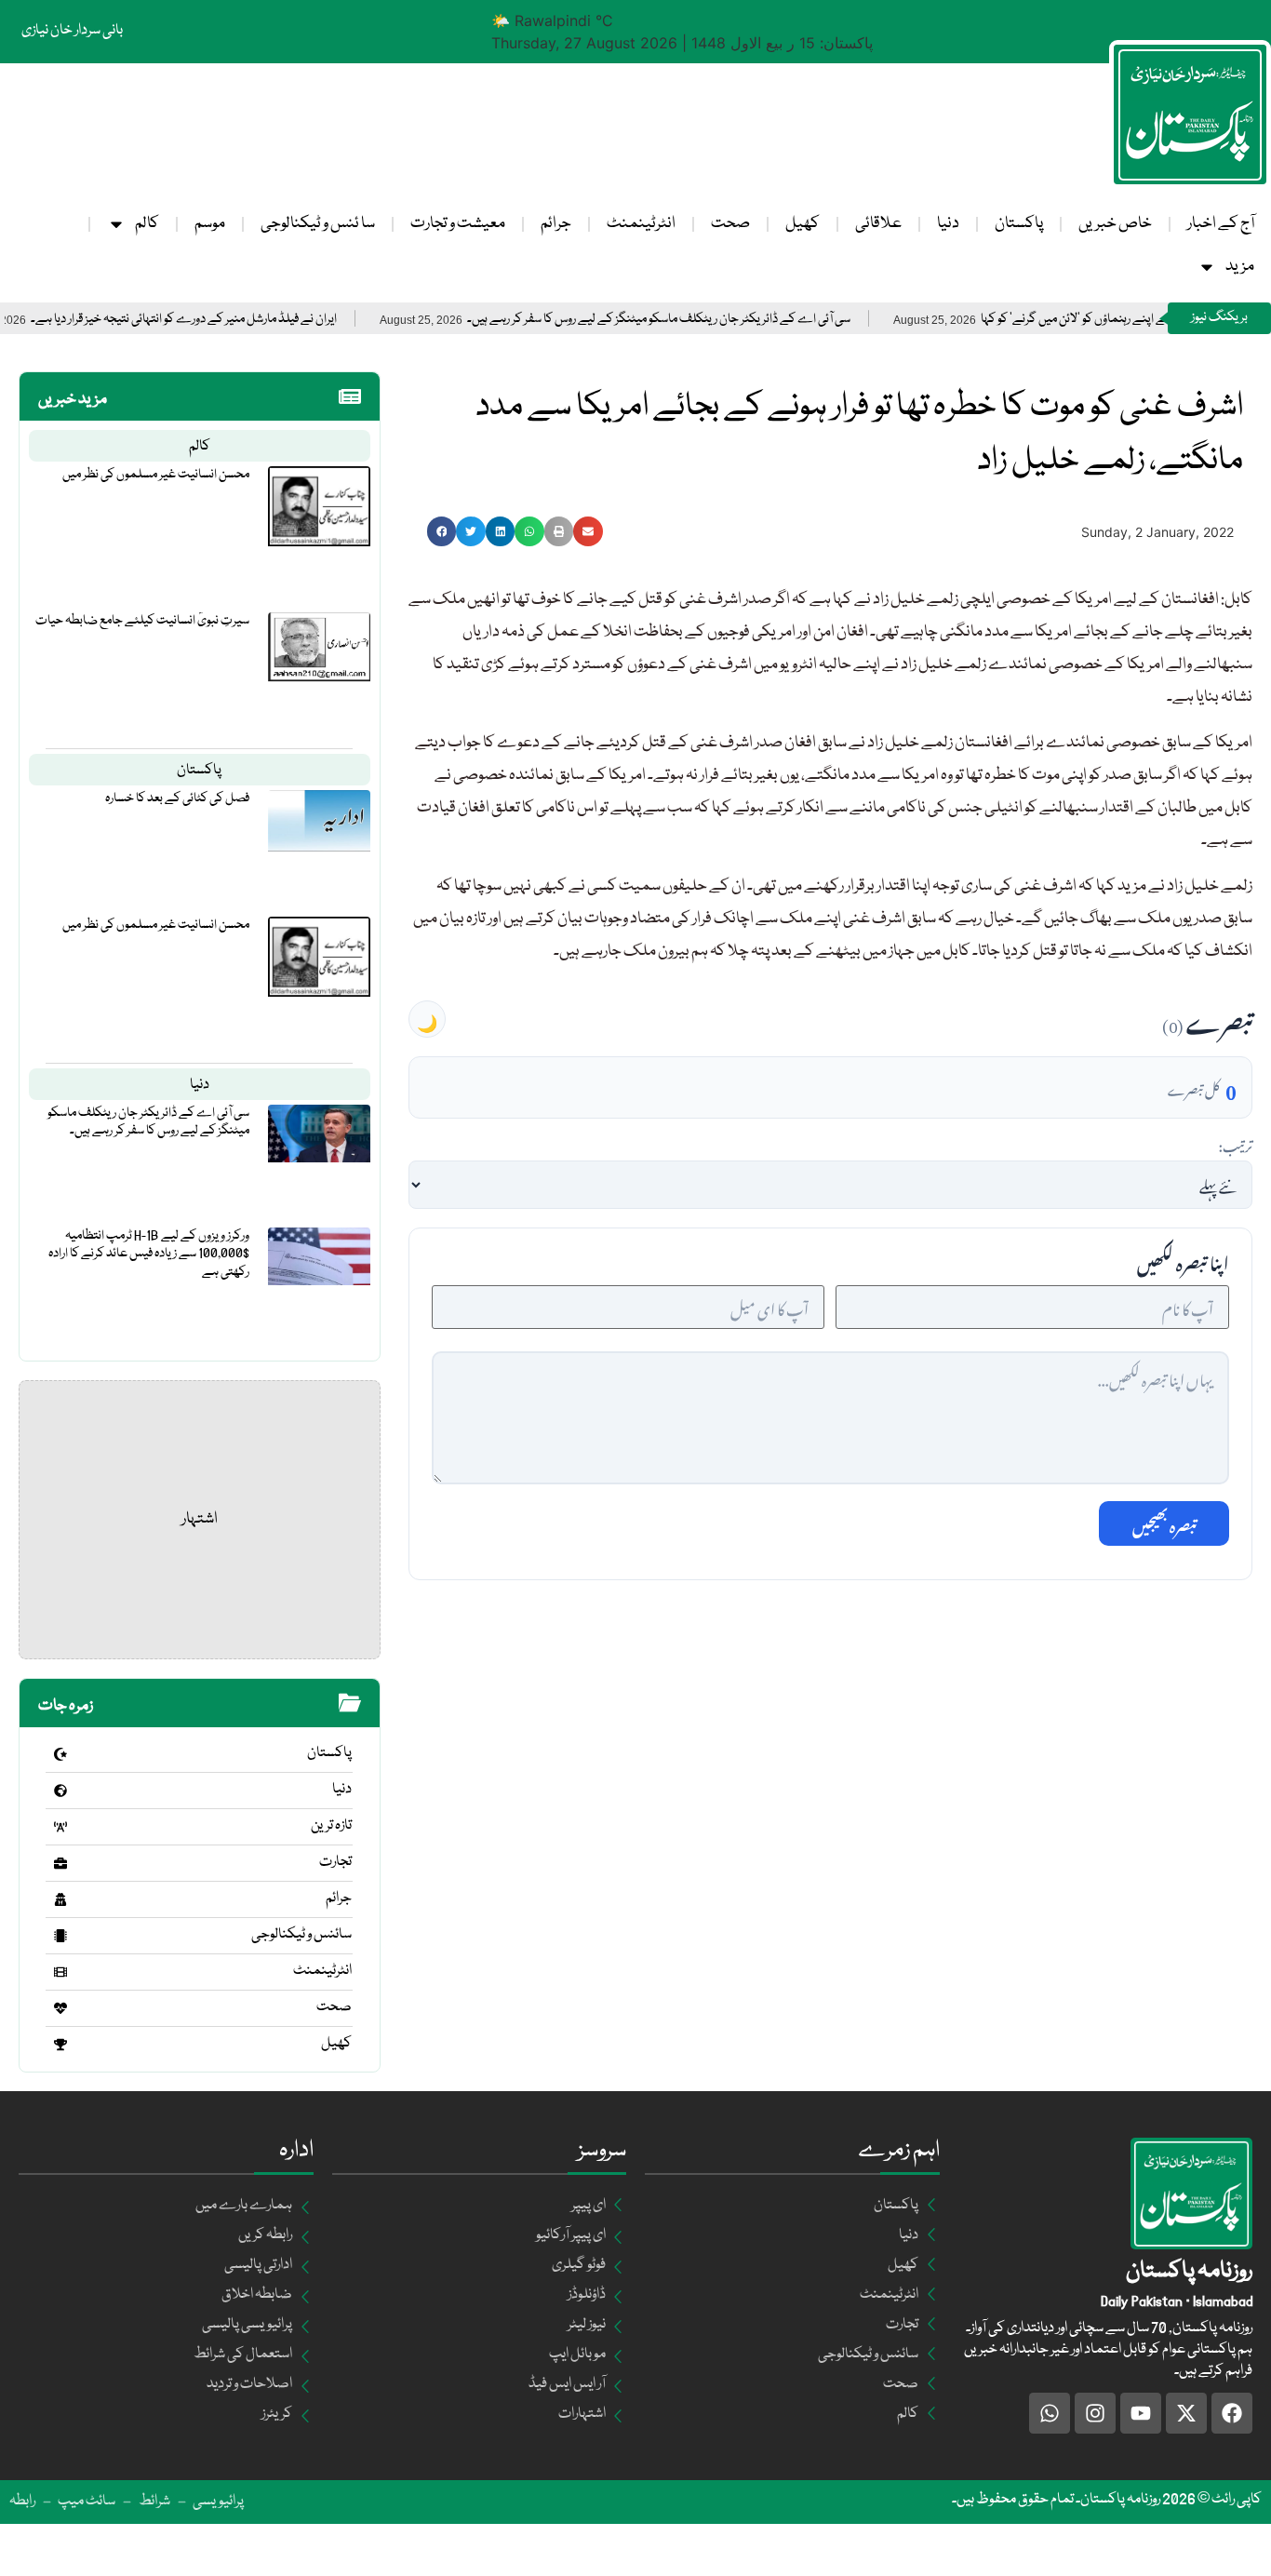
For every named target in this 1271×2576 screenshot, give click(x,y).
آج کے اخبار (1221, 224)
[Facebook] (1232, 2413)
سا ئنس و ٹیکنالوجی (318, 224)
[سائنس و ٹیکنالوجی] (60, 1936)
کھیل (803, 224)
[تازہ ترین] (60, 1827)
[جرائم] (60, 1899)
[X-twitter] (1186, 2413)
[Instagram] (1095, 2413)
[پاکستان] (60, 1754)
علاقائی (878, 224)
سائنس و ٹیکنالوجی (301, 1935)
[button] (442, 531)
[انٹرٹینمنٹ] (60, 1972)
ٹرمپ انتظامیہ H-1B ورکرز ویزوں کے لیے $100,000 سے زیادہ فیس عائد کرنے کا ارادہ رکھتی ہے (149, 1254)
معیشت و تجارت (458, 224)
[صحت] (60, 2008)
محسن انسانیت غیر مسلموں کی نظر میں (156, 475)
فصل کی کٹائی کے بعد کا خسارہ (177, 798)
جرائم (556, 224)
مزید (1240, 267)
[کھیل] (60, 2045)
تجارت (335, 1862)
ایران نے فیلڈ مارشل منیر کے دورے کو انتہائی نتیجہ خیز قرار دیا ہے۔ (245, 320)
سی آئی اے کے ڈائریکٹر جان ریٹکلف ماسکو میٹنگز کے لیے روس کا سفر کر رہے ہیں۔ (720, 320)
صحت (730, 224)
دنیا (948, 224)
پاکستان (1019, 224)
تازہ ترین (331, 1826)
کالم (147, 224)
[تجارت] (60, 1863)
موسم (210, 224)
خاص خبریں (1115, 224)
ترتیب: (1235, 1144)
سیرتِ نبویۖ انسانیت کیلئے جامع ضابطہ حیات (142, 621)
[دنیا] (60, 1791)
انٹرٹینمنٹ (641, 224)
